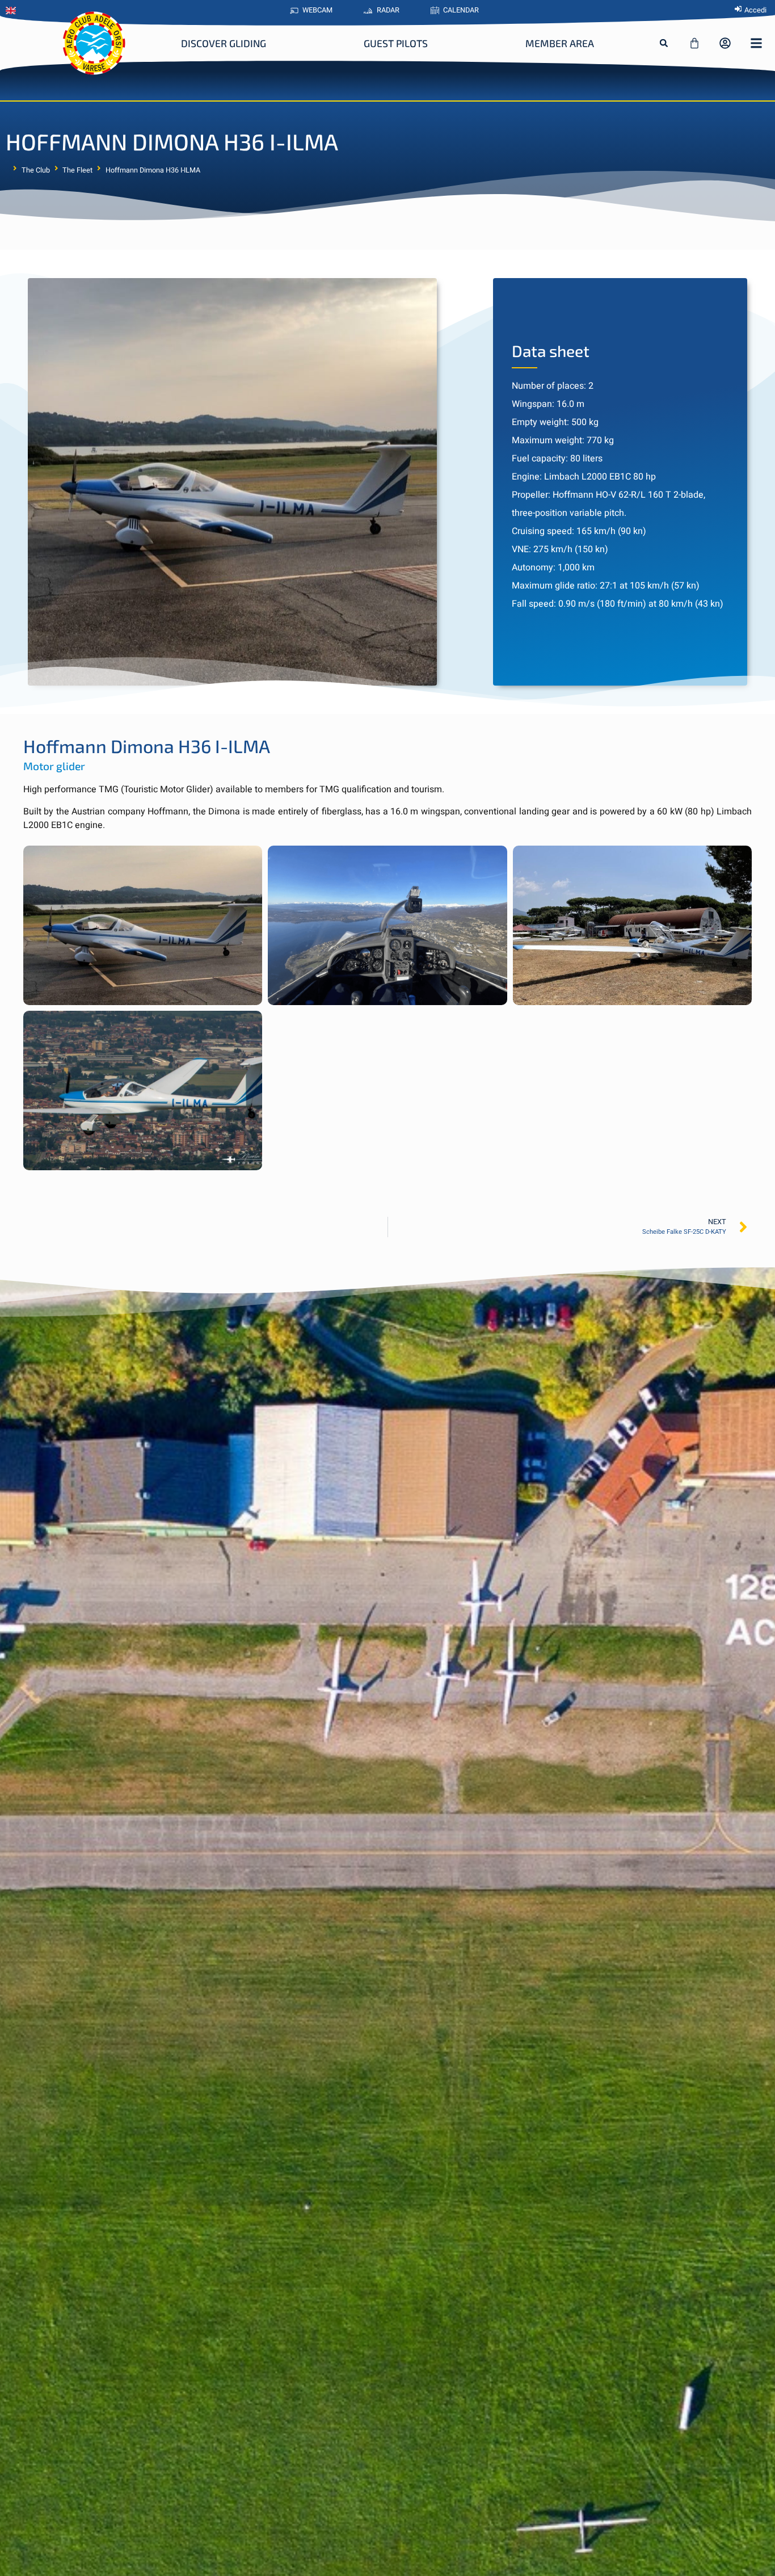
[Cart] (694, 43)
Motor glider (54, 766)
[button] (664, 43)
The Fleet (77, 170)
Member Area (560, 43)
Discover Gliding (224, 43)
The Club (36, 170)
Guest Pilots (396, 43)
